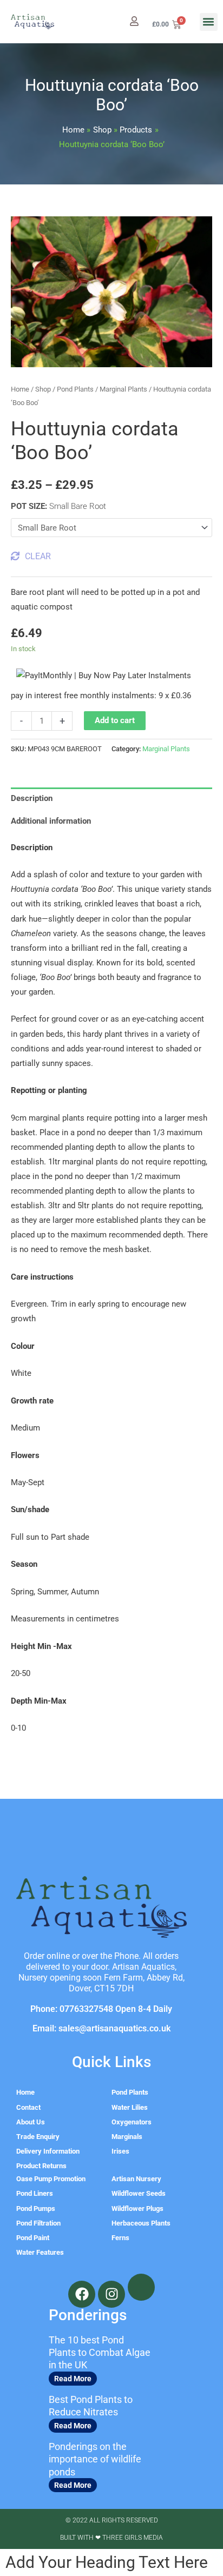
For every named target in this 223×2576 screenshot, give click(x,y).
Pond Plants (75, 389)
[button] (209, 22)
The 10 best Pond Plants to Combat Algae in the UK (100, 2353)
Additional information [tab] (51, 821)
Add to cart (115, 720)
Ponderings (88, 2315)
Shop (43, 389)
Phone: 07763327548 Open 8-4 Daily (101, 2009)
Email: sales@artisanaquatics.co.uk (101, 2028)
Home (20, 389)
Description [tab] (32, 798)
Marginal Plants (123, 389)
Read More (73, 2379)
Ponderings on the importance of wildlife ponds (95, 2459)
